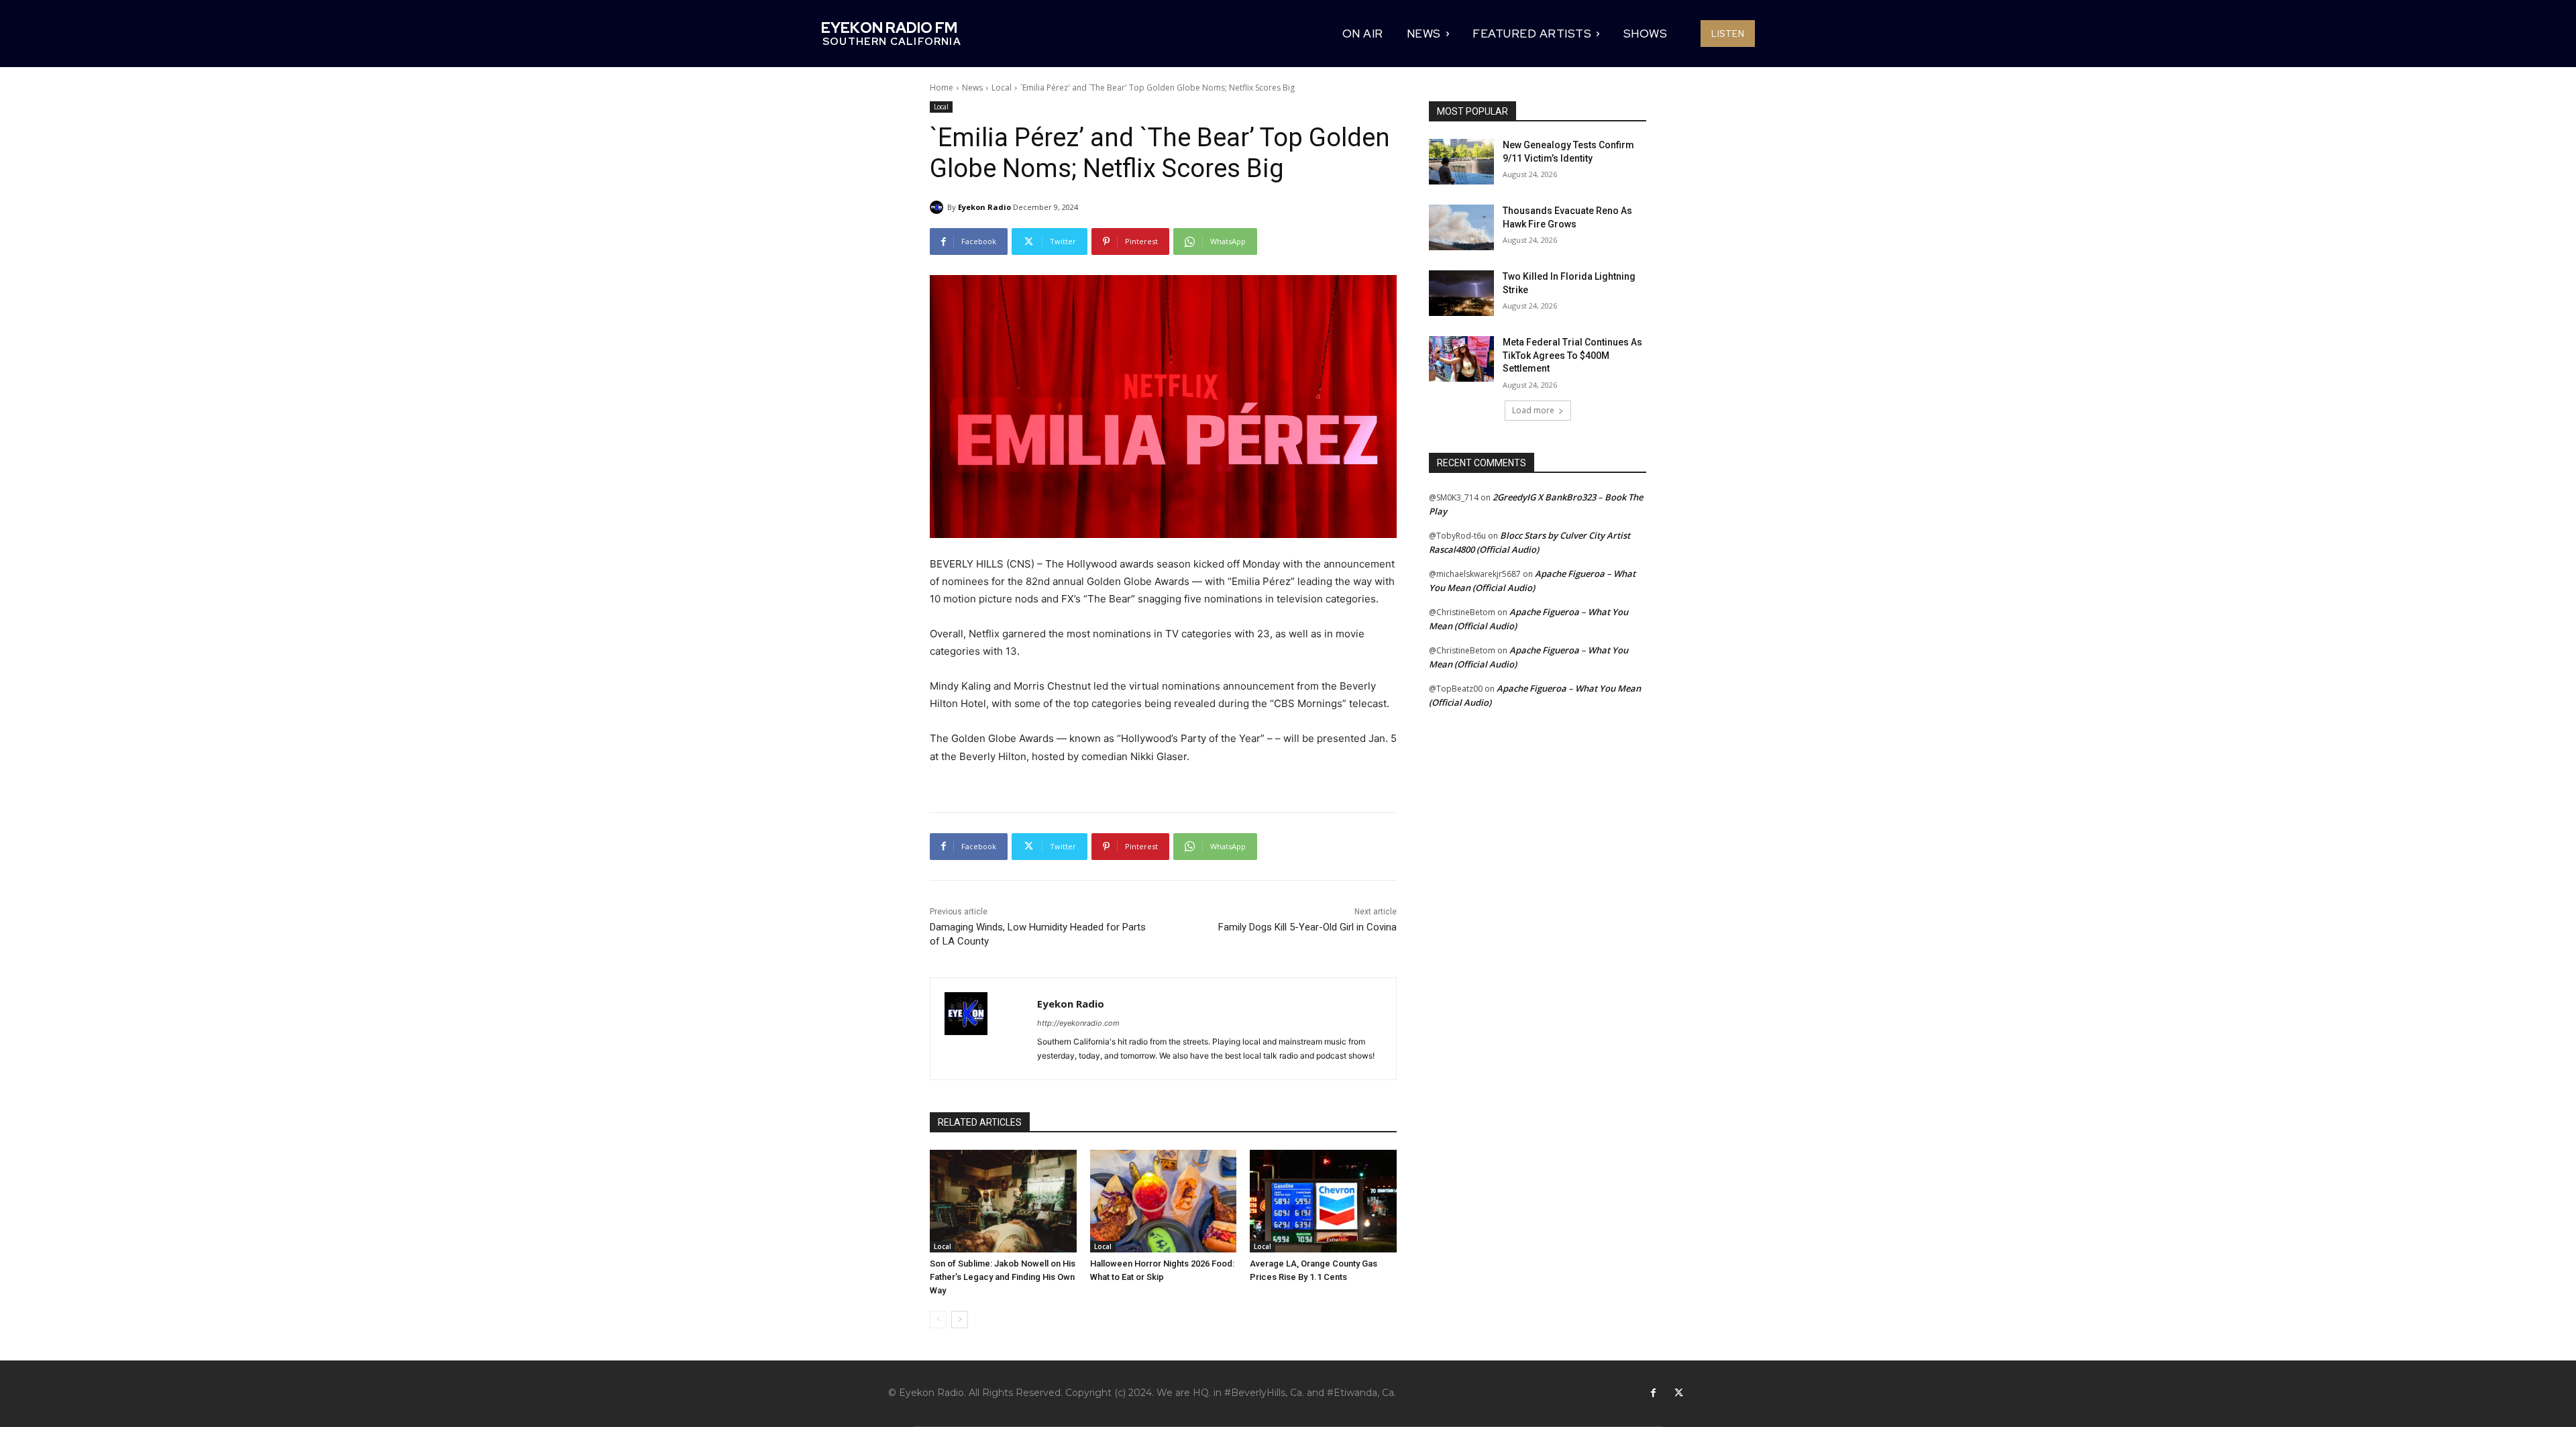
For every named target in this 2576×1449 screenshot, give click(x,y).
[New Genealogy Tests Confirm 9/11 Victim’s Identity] (1461, 162)
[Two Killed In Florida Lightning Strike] (1461, 293)
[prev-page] (938, 1320)
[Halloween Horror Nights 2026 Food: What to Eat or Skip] (1164, 1201)
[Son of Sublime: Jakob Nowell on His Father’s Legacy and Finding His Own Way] (1003, 1201)
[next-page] (960, 1320)
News (972, 88)
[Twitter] (1678, 1393)
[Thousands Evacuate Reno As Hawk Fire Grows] (1461, 227)
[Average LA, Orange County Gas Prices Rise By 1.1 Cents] (1323, 1201)
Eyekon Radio (984, 207)
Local (1002, 88)
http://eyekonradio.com (1078, 1023)
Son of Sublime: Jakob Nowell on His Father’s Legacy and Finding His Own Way (1003, 1277)
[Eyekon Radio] (938, 207)
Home (942, 88)
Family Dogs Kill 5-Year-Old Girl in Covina (1307, 927)
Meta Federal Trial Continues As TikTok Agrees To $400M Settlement (1572, 355)
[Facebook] (1653, 1393)
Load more (1533, 410)
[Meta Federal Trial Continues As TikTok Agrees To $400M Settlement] (1461, 359)
